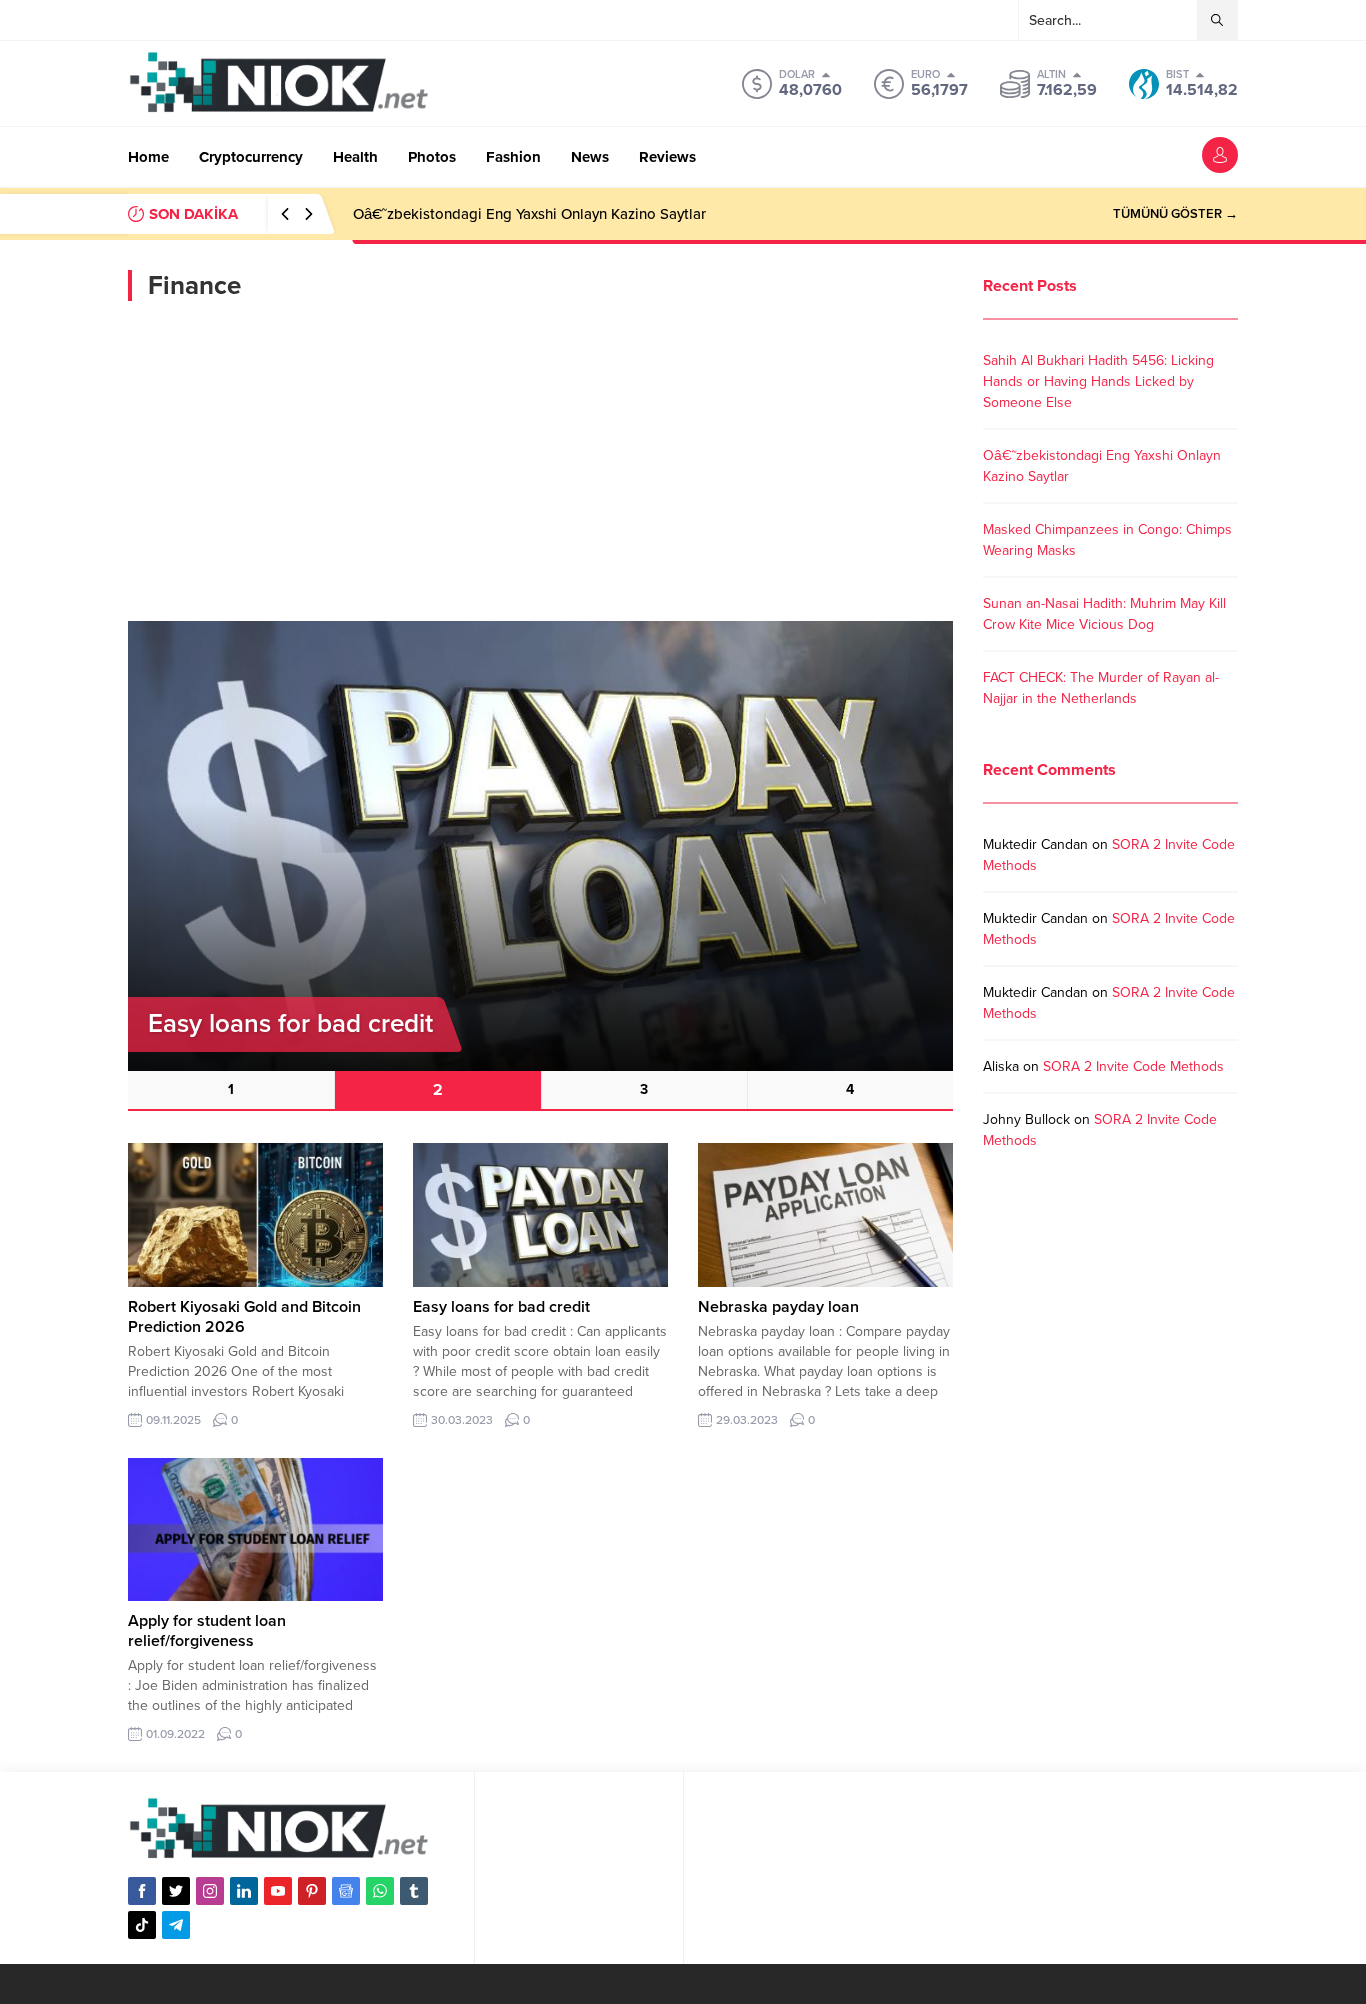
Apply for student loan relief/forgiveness (207, 1631)
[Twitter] (176, 1891)
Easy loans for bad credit (501, 1307)
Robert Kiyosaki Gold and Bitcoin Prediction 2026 (244, 1317)
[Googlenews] (346, 1891)
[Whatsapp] (380, 1891)
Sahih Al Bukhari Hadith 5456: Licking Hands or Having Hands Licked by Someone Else (1098, 381)
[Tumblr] (414, 1891)
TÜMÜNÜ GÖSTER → (1175, 214)
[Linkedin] (244, 1891)
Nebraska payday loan (778, 1307)
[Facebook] (142, 1891)
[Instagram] (210, 1891)
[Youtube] (278, 1891)
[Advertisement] (540, 461)
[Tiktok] (142, 1925)
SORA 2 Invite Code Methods (1133, 1066)
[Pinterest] (312, 1891)
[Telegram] (176, 1925)
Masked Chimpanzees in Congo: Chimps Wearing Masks (539, 214)
